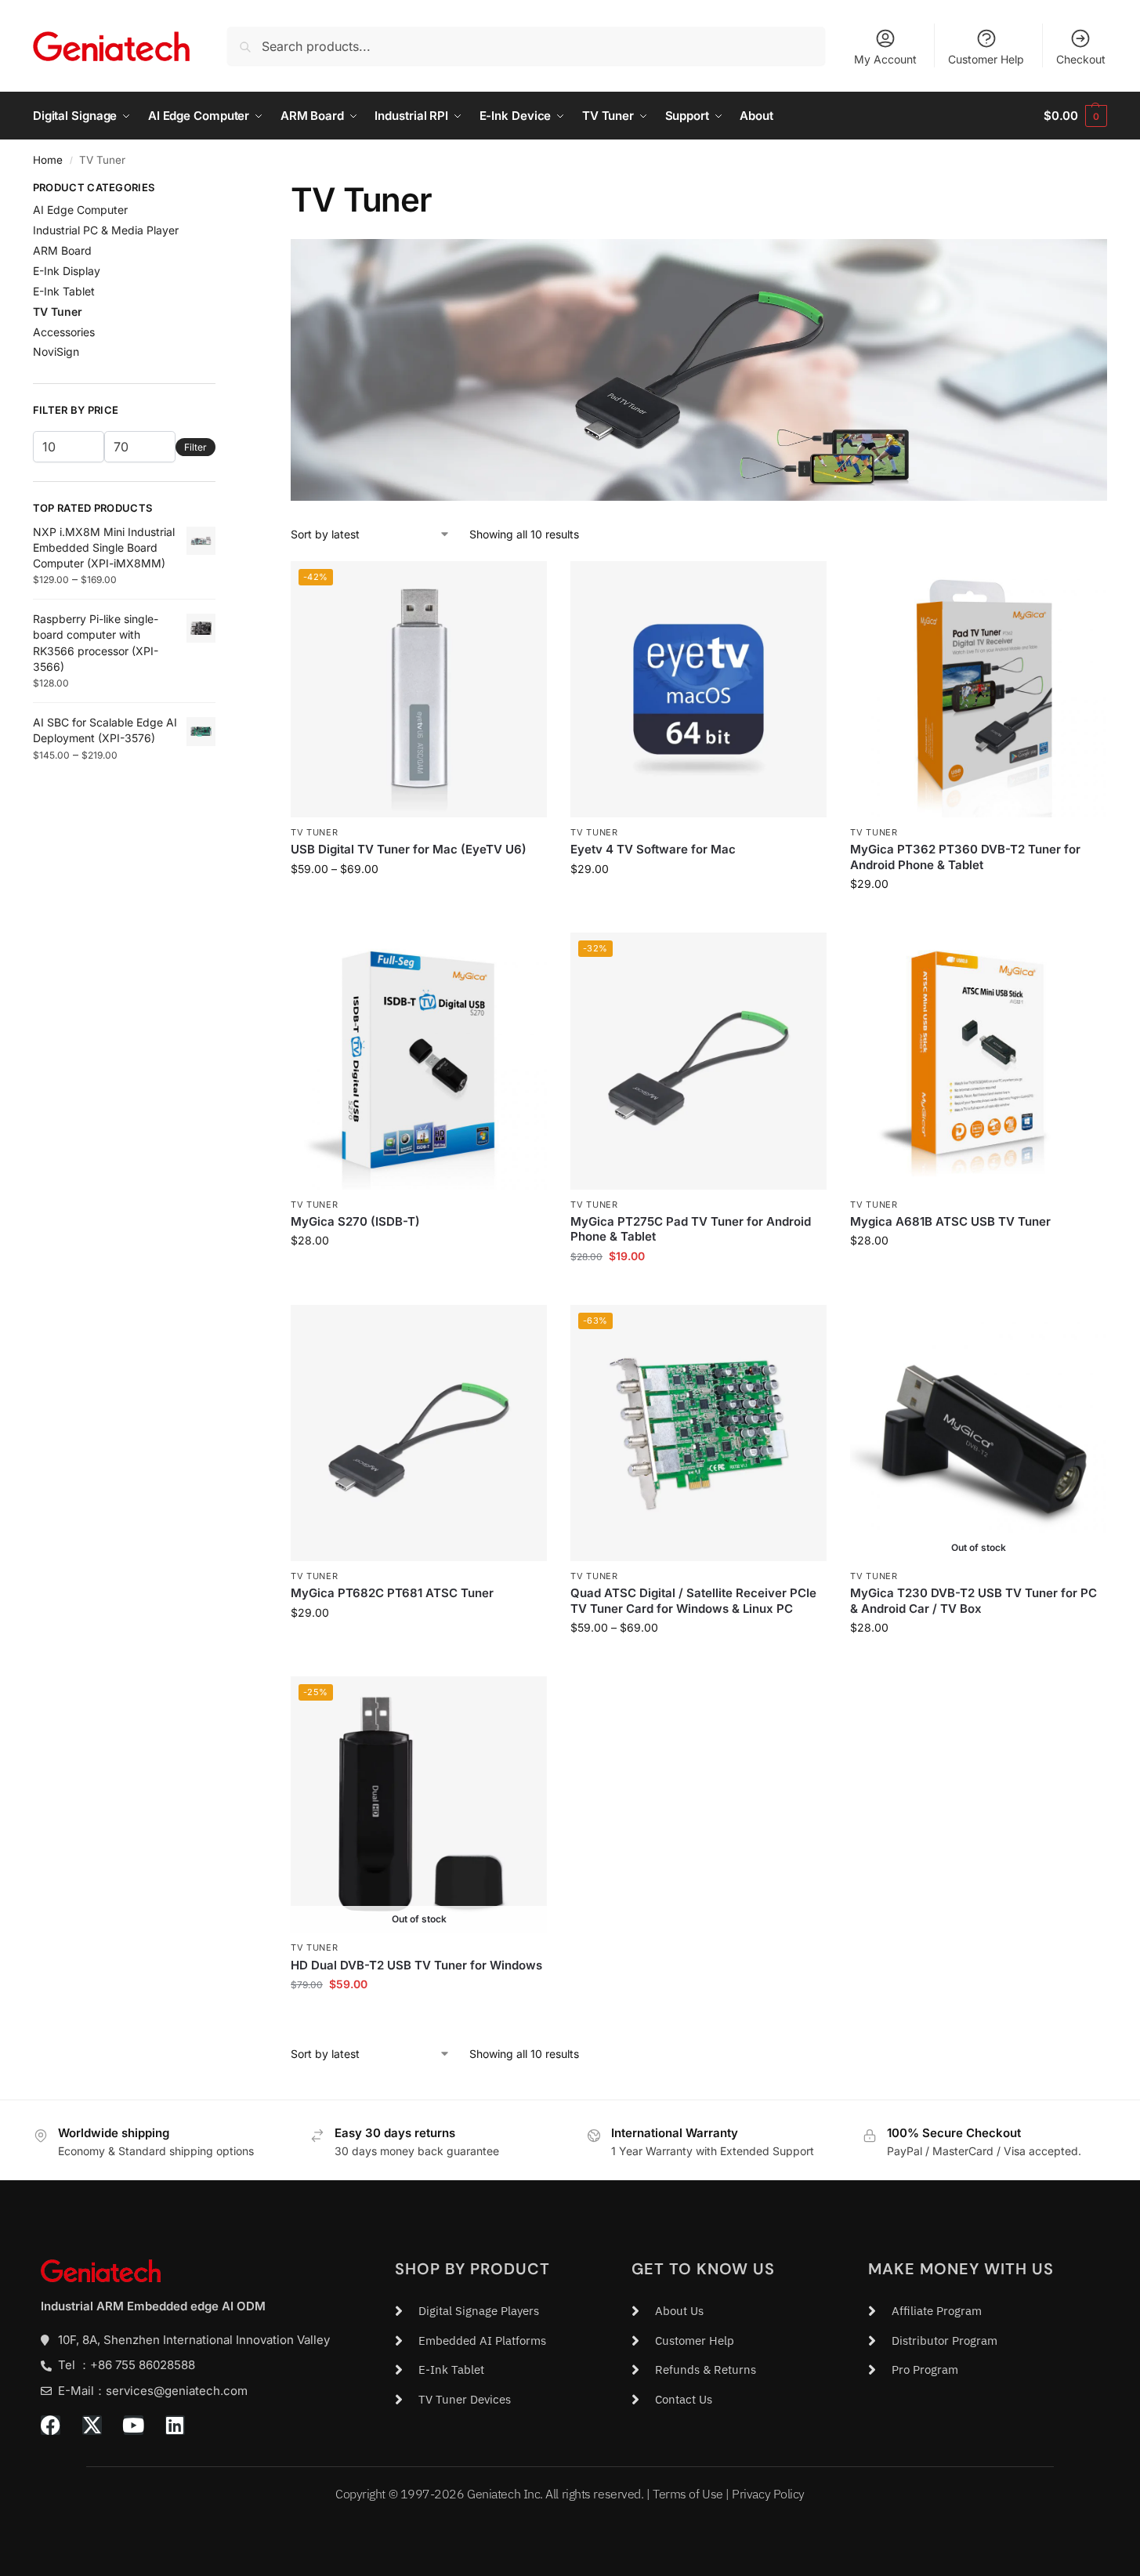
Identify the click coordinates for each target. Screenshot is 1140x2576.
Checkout (1081, 59)
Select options (419, 902)
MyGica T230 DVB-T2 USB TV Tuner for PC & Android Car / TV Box (974, 1601)
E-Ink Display (67, 271)
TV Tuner (315, 832)
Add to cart (698, 902)
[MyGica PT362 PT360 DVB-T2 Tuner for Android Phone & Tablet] (978, 689)
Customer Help (986, 59)
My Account (885, 59)
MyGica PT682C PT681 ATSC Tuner (392, 1593)
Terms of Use (688, 2494)
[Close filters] (220, 190)
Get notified (979, 1660)
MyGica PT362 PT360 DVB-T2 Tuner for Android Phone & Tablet (965, 857)
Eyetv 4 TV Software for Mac (653, 849)
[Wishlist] (523, 585)
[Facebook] (51, 2425)
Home (48, 160)
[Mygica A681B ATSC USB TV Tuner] (978, 1061)
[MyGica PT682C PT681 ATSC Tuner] (419, 1433)
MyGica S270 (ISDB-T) (355, 1221)
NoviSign (56, 351)
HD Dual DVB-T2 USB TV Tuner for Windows (416, 1965)
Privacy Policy (768, 2494)
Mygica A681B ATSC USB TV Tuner (950, 1221)
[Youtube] (134, 2425)
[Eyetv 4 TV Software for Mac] (698, 689)
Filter (195, 447)
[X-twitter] (92, 2425)
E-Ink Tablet (64, 291)
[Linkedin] (175, 2425)
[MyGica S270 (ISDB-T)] (419, 1061)
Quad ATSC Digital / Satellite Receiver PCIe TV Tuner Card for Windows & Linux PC (693, 1601)
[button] (1075, 116)
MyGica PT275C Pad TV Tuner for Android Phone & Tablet (691, 1229)
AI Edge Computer (80, 210)
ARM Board (62, 250)
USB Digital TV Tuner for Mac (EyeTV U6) (409, 849)
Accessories (64, 332)
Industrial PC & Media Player (106, 230)
